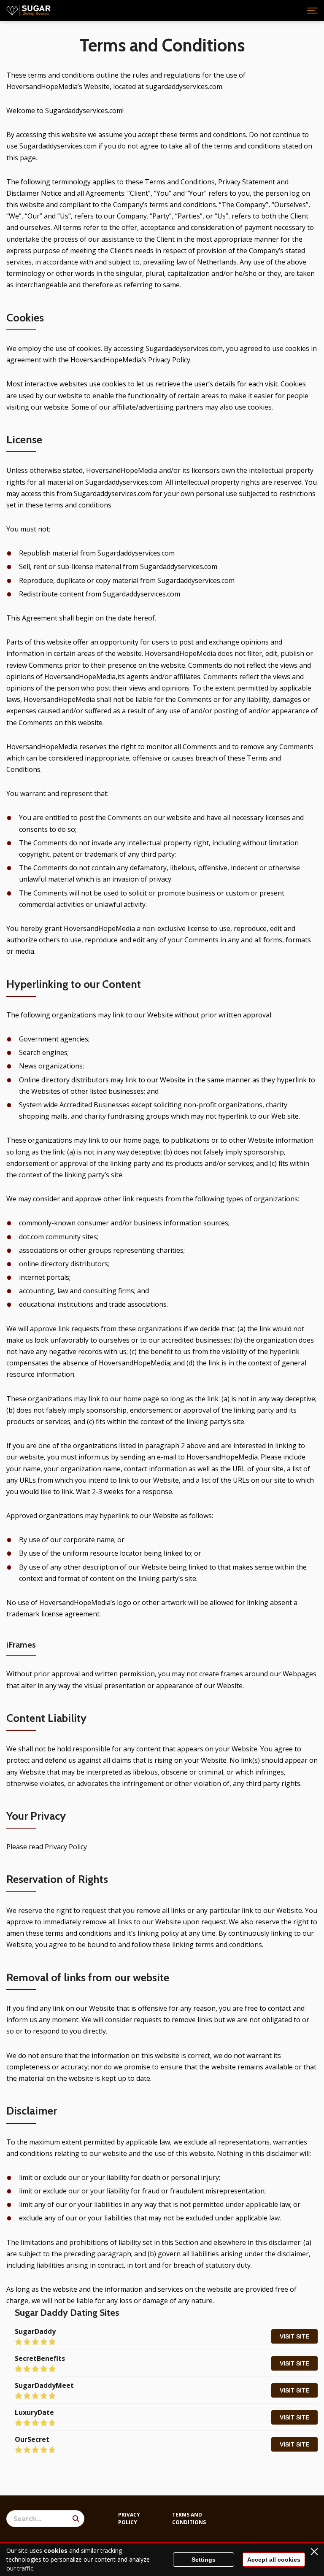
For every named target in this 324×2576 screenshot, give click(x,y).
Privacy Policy (129, 2518)
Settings (204, 2560)
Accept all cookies (274, 2560)
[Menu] (312, 11)
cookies (56, 2550)
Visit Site (294, 2336)
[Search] (76, 2519)
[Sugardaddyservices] (28, 11)
